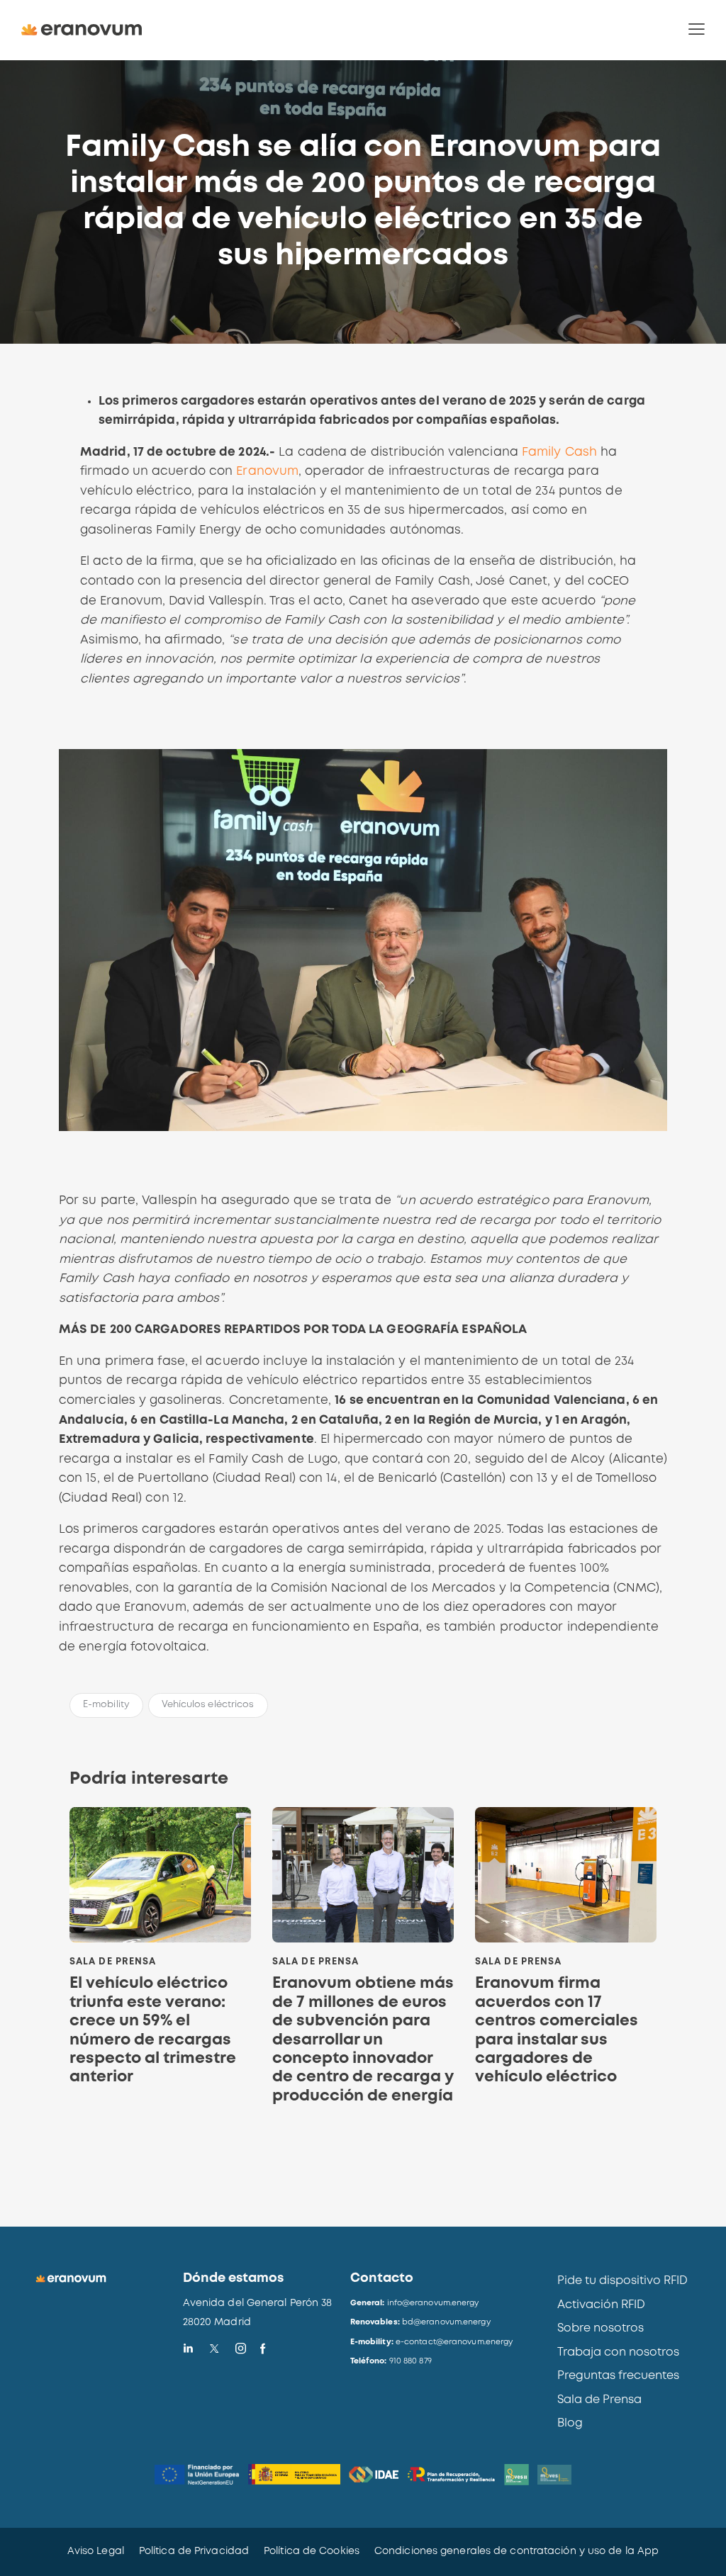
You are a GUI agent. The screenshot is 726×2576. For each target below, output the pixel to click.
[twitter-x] (214, 2349)
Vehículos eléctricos (208, 1705)
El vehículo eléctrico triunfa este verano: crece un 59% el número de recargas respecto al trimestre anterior (153, 2030)
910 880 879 (411, 2361)
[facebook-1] (263, 2349)
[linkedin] (188, 2349)
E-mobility (106, 1705)
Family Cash (559, 452)
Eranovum (267, 472)
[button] (697, 30)
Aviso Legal (96, 2551)
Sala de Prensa (113, 1962)
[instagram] (241, 2349)
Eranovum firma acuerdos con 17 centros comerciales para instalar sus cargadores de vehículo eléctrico (557, 2030)
